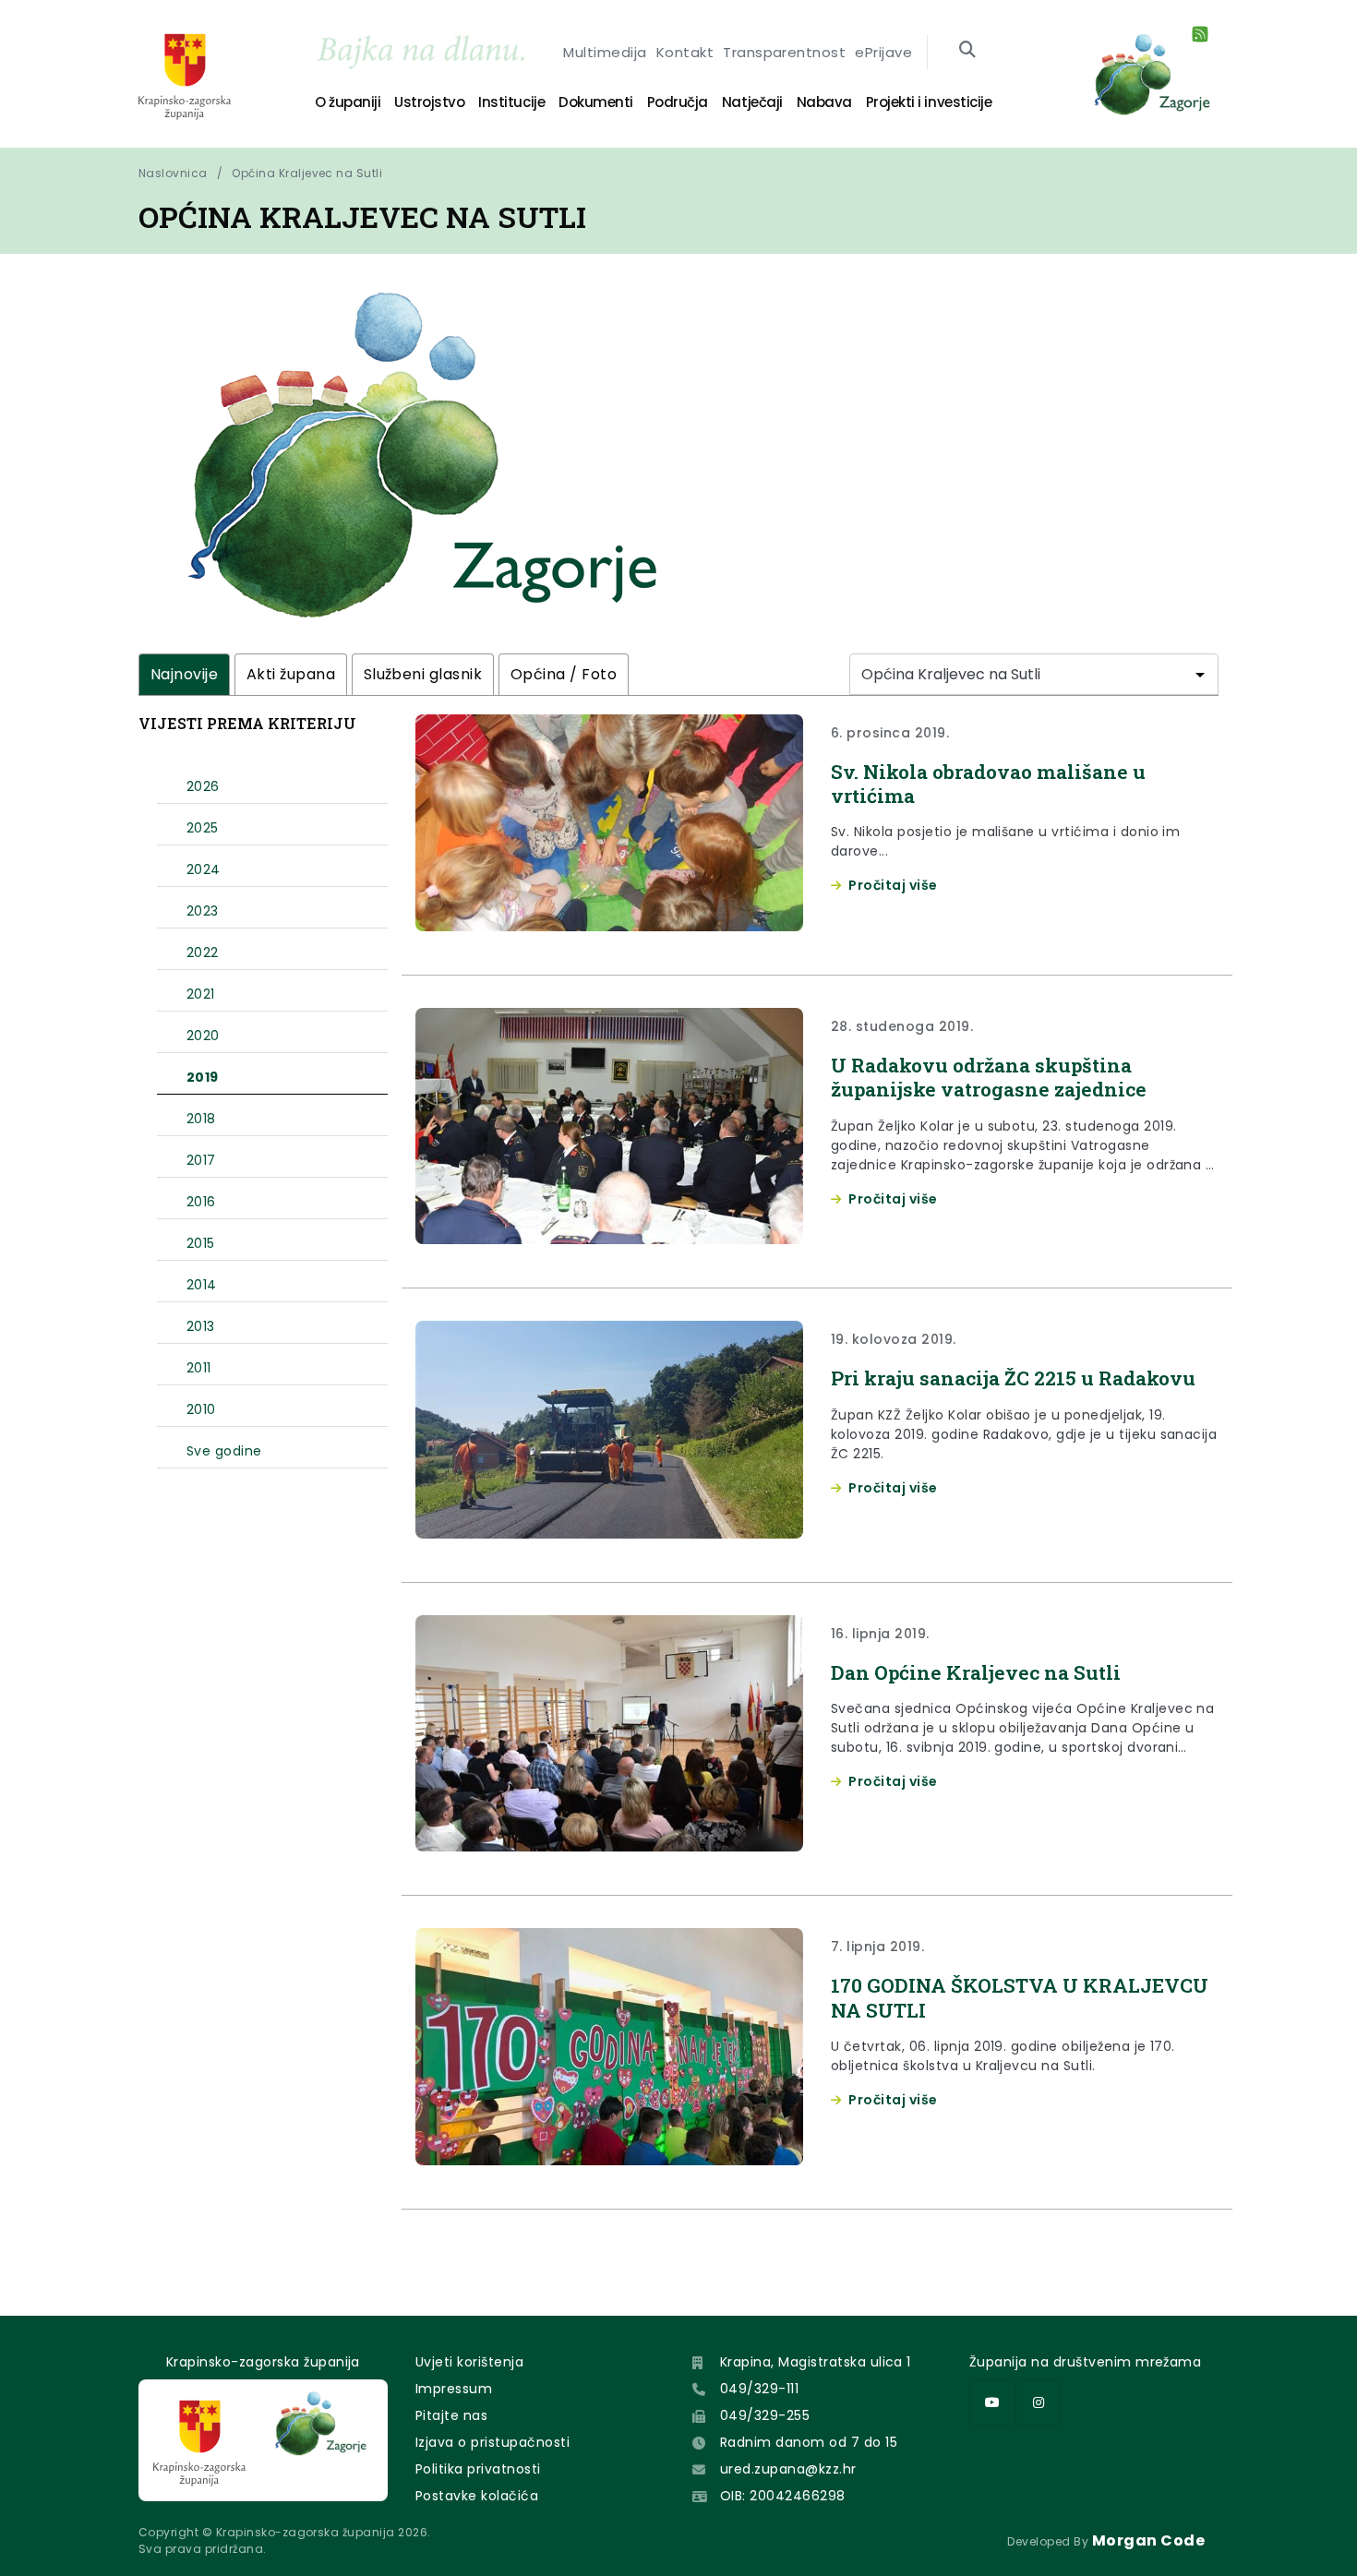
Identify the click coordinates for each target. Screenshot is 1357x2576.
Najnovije (184, 674)
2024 (204, 869)
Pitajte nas (451, 2415)
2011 (199, 1368)
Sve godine (224, 1451)
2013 (201, 1326)
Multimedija (605, 52)
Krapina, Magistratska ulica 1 (816, 2362)
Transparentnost (784, 52)
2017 (201, 1160)
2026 (203, 786)
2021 (201, 994)
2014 (202, 1285)
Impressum (454, 2389)
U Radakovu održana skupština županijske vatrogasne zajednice (989, 1077)
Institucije (511, 102)
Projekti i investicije (929, 102)
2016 (201, 1202)
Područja (678, 102)
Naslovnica (173, 173)
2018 (201, 1119)
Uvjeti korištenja (469, 2362)
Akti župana (291, 674)
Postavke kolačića (477, 2496)
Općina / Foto (564, 674)
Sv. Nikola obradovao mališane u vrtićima (988, 784)
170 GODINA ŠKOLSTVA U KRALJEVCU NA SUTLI (1020, 1997)
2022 (203, 953)
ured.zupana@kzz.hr (788, 2469)
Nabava (824, 102)
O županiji (348, 102)
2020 (203, 1036)
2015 (201, 1243)
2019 (203, 1077)
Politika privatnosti (478, 2469)
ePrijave (883, 52)
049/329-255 (765, 2415)
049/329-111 (759, 2389)
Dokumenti (596, 102)
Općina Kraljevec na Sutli (307, 173)
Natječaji (752, 102)
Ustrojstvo (429, 102)
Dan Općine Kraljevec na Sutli (976, 1672)
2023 (203, 911)
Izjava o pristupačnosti (492, 2442)
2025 (203, 828)
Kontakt (685, 52)
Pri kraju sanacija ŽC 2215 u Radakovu (1013, 1378)
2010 (201, 1409)
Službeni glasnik (423, 674)
